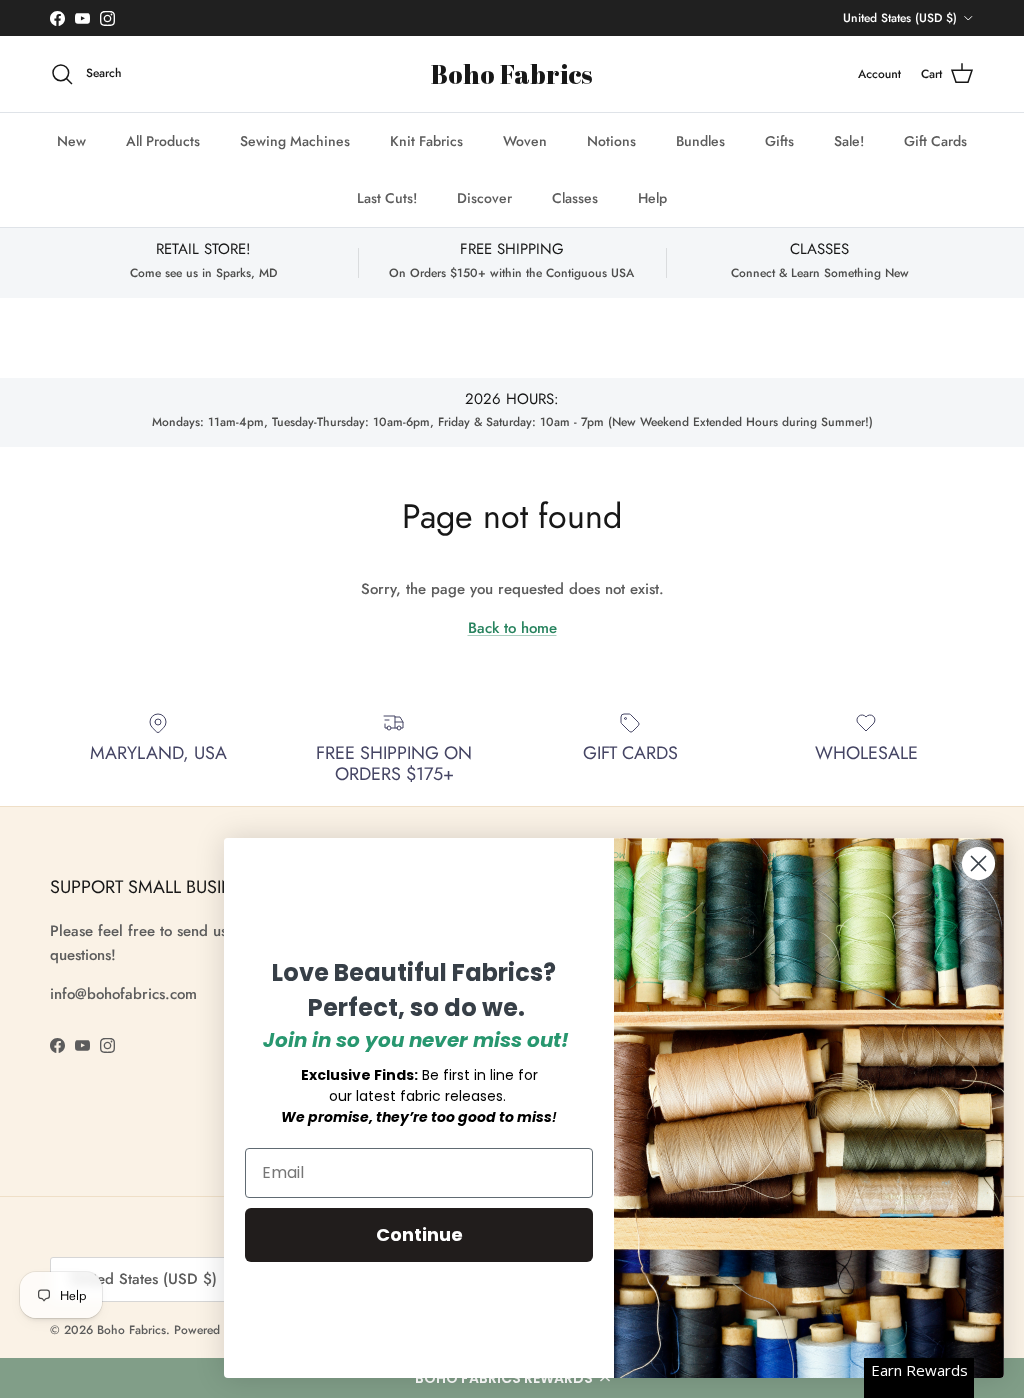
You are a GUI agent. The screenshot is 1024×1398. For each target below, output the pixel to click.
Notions (611, 141)
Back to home (512, 628)
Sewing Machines (295, 141)
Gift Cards (935, 141)
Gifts (779, 141)
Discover (484, 198)
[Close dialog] (978, 863)
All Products (163, 141)
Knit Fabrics (426, 141)
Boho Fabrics (131, 1330)
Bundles (700, 141)
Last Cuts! (387, 198)
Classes (575, 198)
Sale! (849, 141)
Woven (525, 141)
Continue (419, 1234)
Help (652, 198)
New (71, 141)
